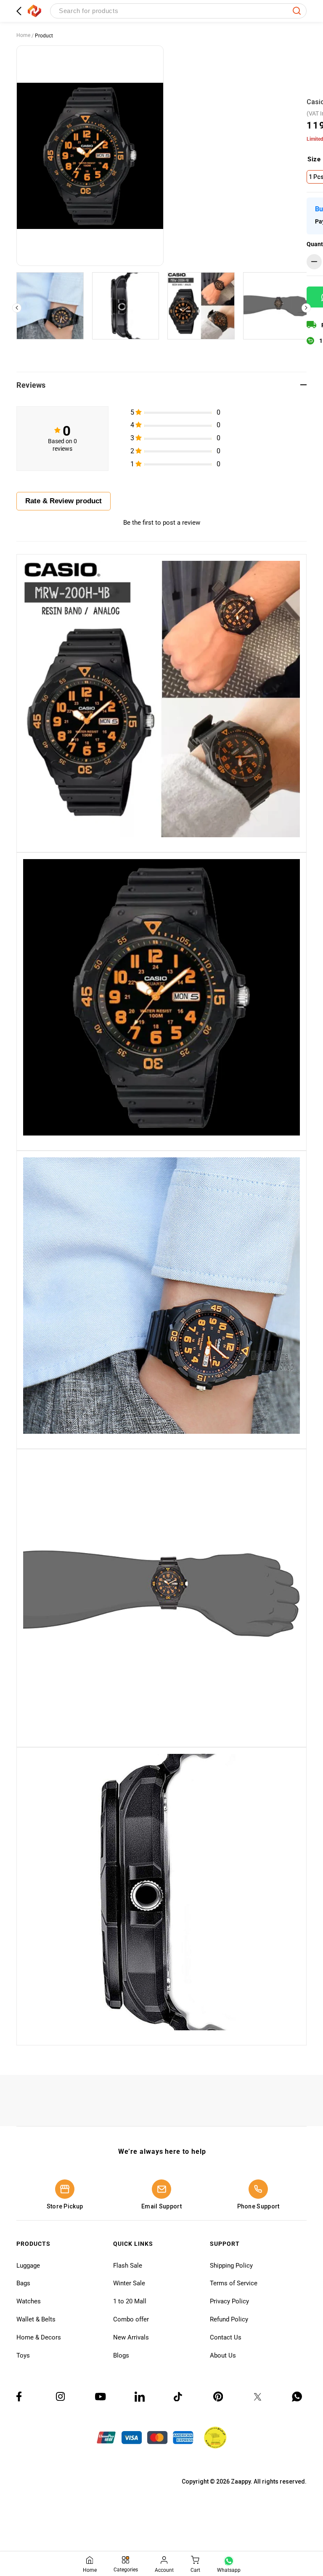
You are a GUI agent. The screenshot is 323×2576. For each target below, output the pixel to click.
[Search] (297, 11)
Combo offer (131, 2319)
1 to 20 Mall (130, 2301)
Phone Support (258, 2206)
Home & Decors (39, 2337)
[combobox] (178, 11)
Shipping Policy (231, 2266)
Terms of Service (234, 2283)
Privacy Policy (229, 2301)
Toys (23, 2355)
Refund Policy (229, 2319)
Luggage (28, 2266)
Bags (23, 2283)
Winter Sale (129, 2283)
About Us (223, 2355)
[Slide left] (17, 308)
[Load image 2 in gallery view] (126, 306)
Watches (29, 2301)
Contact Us (226, 2337)
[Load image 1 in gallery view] (50, 306)
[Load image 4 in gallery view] (277, 306)
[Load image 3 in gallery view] (201, 306)
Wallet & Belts (36, 2319)
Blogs (121, 2355)
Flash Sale (128, 2266)
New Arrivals (131, 2337)
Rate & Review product (64, 501)
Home (23, 35)
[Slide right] (306, 308)
